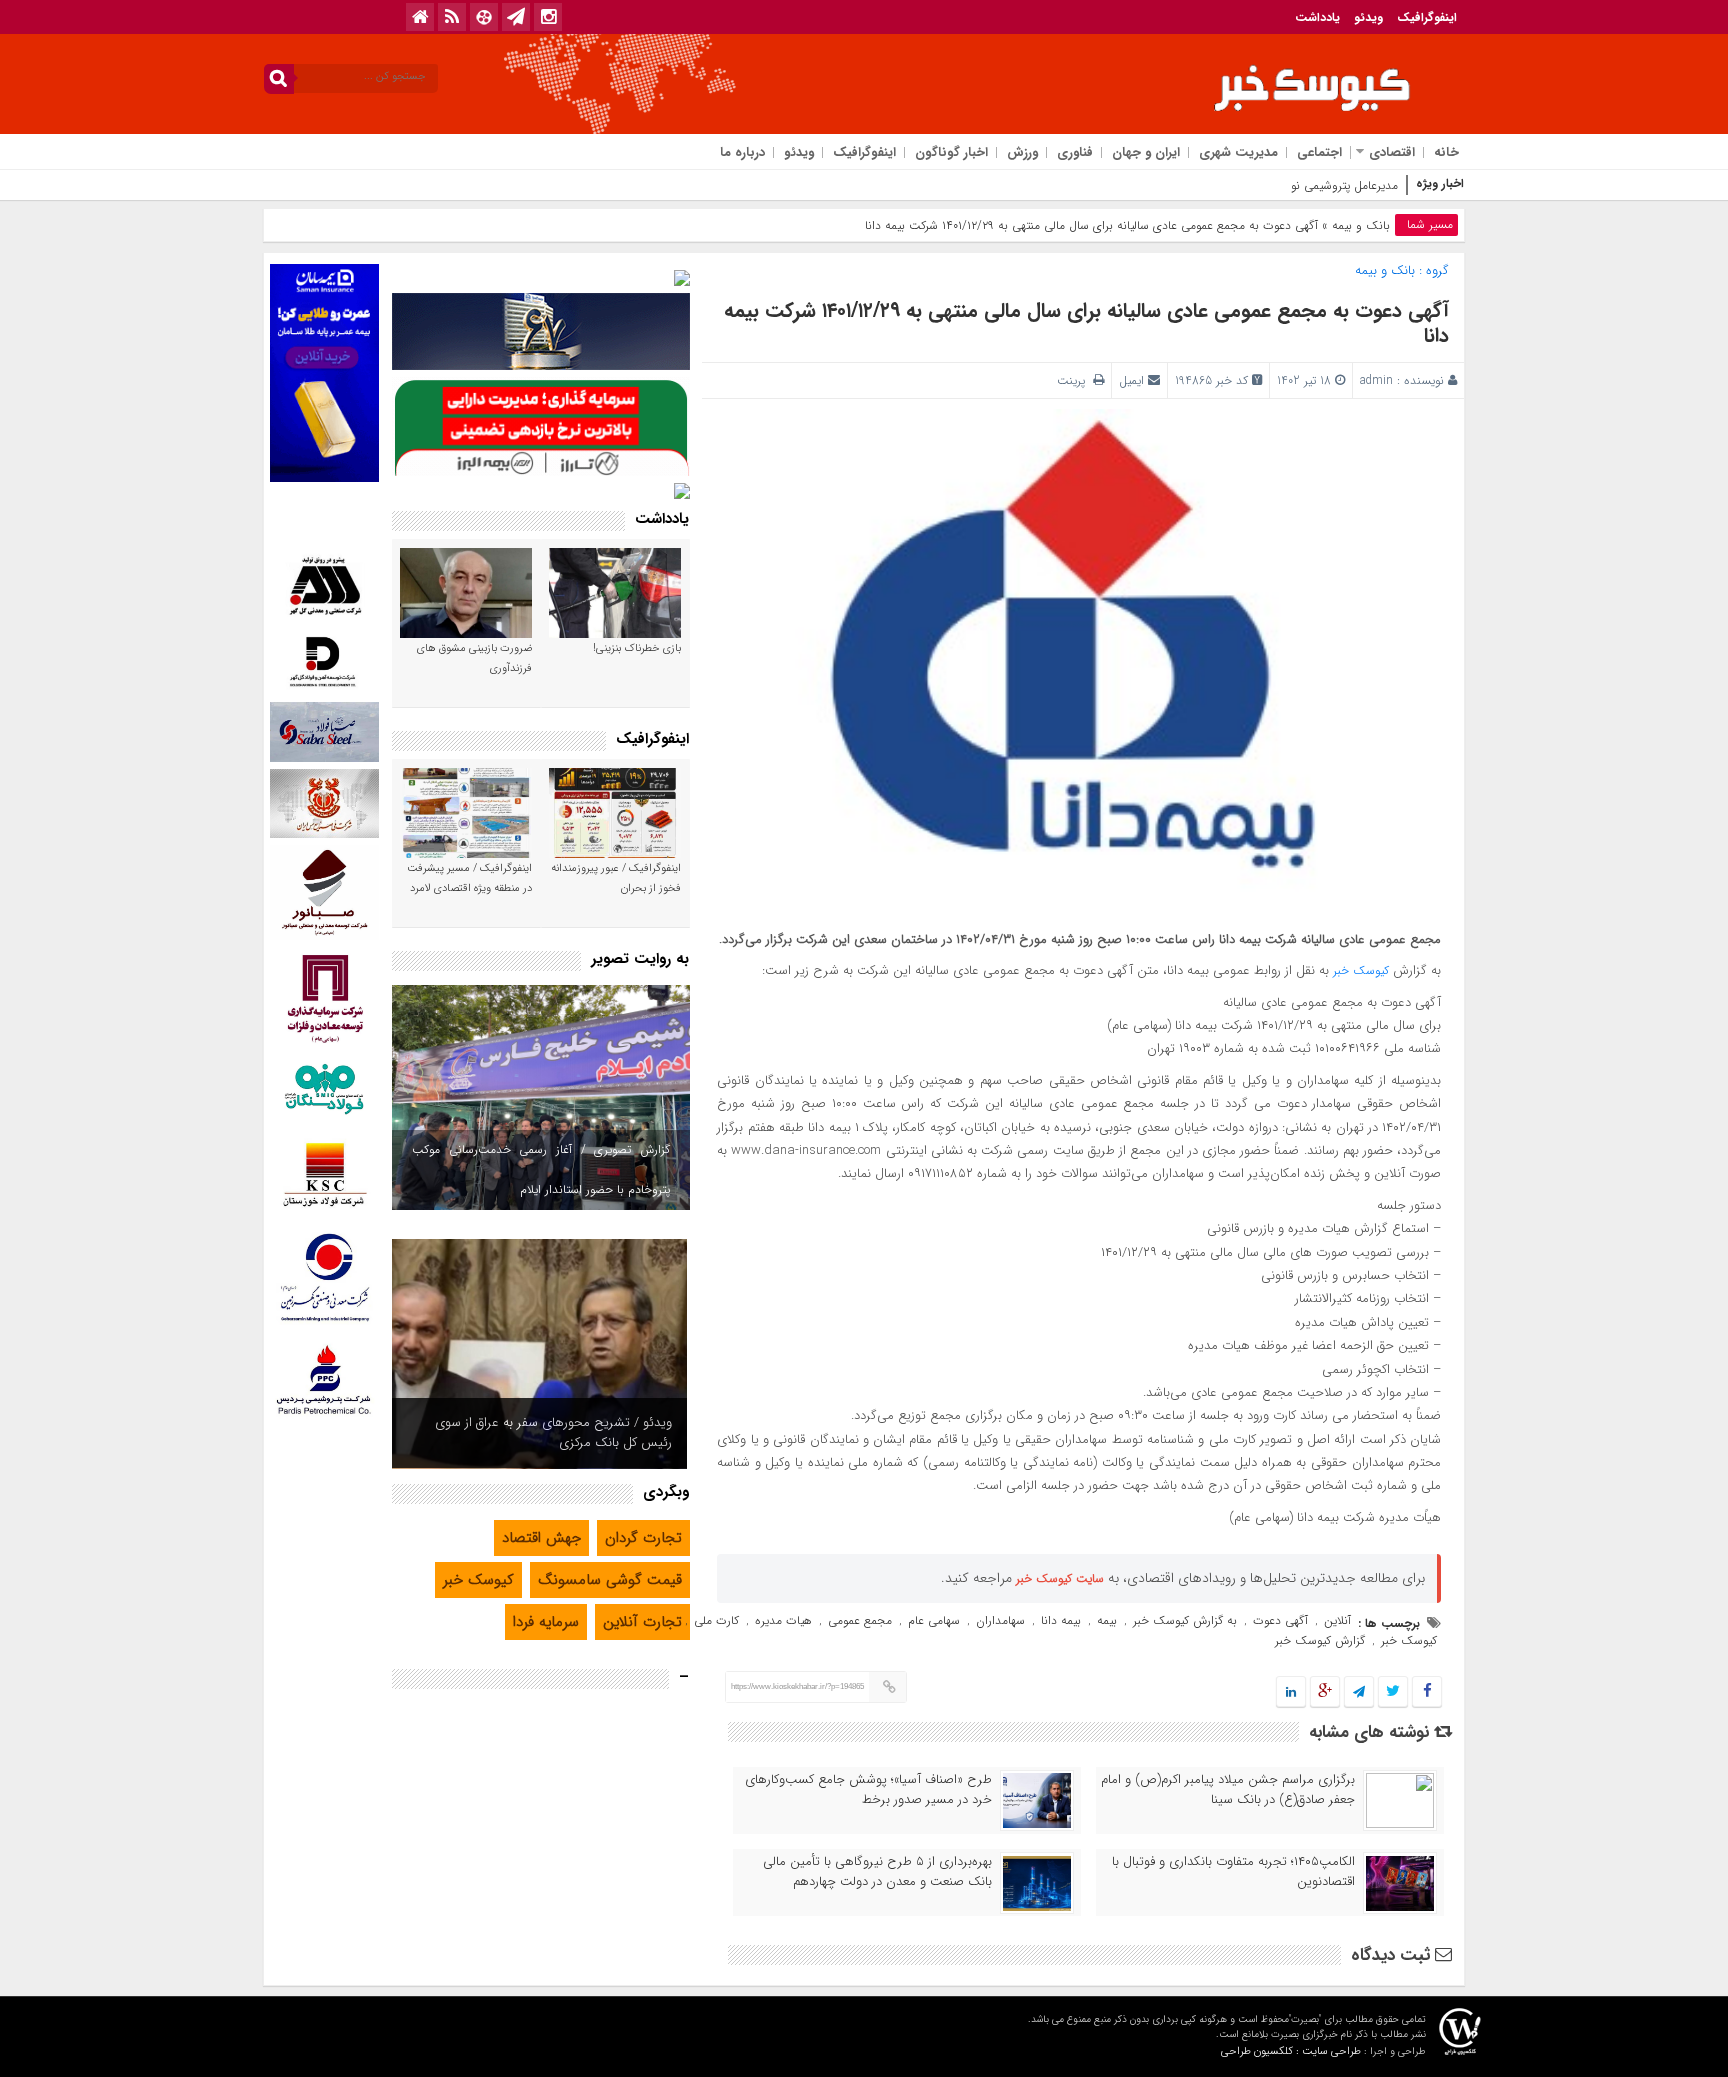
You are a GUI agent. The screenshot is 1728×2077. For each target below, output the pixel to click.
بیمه (1107, 1620)
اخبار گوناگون (951, 152)
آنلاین (1337, 1620)
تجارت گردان (643, 1538)
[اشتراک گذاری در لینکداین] (1291, 1692)
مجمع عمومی (860, 1620)
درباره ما (742, 152)
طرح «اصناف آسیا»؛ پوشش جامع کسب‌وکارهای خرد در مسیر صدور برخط (868, 1790)
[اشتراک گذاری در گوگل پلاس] (1325, 1692)
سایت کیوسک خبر (1060, 1578)
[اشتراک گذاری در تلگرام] (1359, 1692)
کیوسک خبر (1361, 970)
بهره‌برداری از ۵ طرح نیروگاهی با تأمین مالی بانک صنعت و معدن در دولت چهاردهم (877, 1872)
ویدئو (1368, 17)
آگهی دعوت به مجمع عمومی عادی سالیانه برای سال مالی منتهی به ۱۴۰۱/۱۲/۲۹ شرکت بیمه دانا (1086, 323)
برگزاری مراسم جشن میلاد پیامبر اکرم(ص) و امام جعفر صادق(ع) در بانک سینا (1228, 1790)
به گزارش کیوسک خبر (1185, 1620)
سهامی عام (934, 1620)
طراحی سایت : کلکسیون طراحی (1291, 2051)
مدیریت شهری (1238, 152)
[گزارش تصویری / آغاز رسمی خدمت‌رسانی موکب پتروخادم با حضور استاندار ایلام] (541, 1097)
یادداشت (1317, 17)
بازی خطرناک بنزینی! (637, 648)
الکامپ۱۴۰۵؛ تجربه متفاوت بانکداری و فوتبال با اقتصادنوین (1233, 1872)
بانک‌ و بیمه (1361, 225)
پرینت (1075, 380)
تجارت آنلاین (642, 1622)
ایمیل (1131, 380)
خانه (1446, 152)
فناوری (1075, 152)
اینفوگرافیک (1427, 17)
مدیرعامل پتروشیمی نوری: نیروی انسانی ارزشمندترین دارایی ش (1245, 185)
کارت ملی (716, 1620)
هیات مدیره (783, 1620)
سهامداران (1000, 1620)
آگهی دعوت (1280, 1620)
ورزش (1022, 152)
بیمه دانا (1061, 1620)
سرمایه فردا (546, 1622)
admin (1376, 380)
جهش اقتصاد (541, 1538)
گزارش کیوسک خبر (1320, 1640)
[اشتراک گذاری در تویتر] (1393, 1692)
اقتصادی (1392, 152)
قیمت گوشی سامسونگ (610, 1580)
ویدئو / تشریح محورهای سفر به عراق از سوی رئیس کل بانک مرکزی (553, 1432)
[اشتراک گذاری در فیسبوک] (1426, 1692)
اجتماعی (1319, 152)
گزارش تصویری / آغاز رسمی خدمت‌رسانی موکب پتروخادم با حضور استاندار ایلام (541, 1169)
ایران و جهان (1146, 152)
